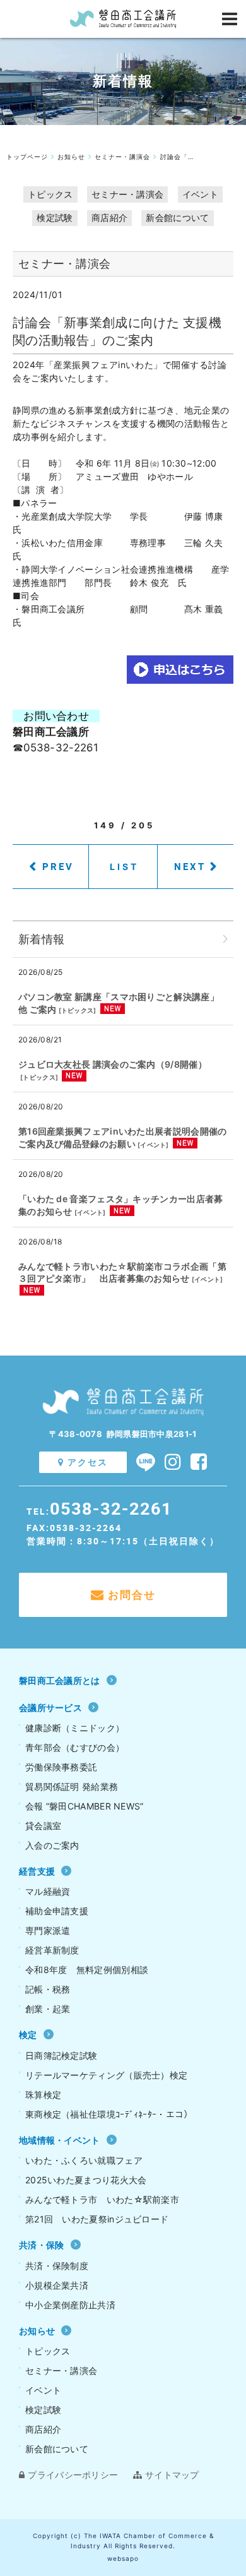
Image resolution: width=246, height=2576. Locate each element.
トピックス (50, 194)
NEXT (190, 866)
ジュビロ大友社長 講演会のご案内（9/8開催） (113, 1064)
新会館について (177, 218)
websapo (123, 2558)
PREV (58, 866)
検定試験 (55, 218)
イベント (200, 194)
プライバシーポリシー (73, 2475)
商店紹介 (109, 218)
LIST (125, 867)
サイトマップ (172, 2475)
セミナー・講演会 (127, 194)
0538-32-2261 (111, 1508)
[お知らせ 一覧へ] (225, 939)
